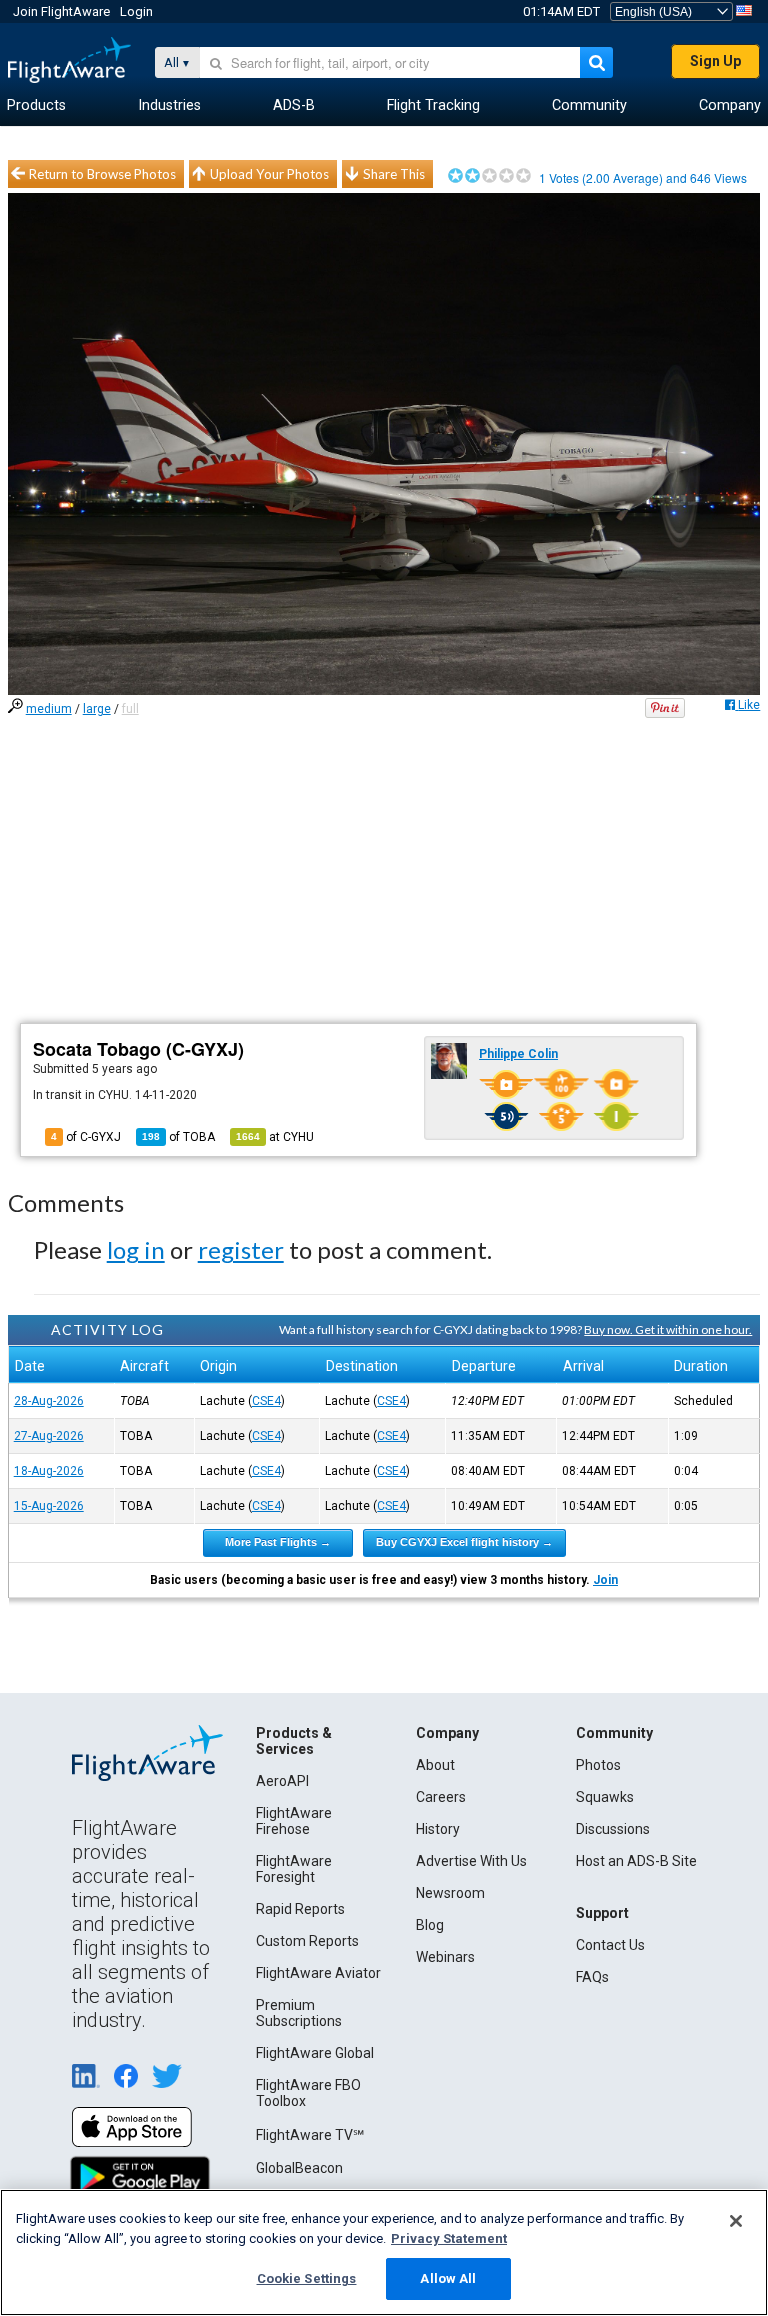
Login (136, 11)
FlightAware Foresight (294, 1869)
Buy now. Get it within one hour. (668, 1329)
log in (136, 1249)
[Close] (736, 2221)
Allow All (448, 2278)
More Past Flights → (278, 1542)
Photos (598, 1765)
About (435, 1765)
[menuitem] (36, 106)
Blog (430, 1925)
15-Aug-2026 (49, 1506)
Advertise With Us (471, 1861)
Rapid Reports (300, 1909)
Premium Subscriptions (299, 2013)
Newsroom (450, 1893)
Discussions (613, 1829)
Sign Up (715, 61)
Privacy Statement (449, 2238)
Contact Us (610, 1945)
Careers (441, 1797)
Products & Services (294, 1741)
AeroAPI (282, 1781)
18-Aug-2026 (49, 1471)
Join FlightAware (61, 11)
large (97, 709)
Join (605, 1580)
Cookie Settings (307, 2278)
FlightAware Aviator (318, 1973)
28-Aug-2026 (49, 1401)
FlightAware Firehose (294, 1821)
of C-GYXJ (86, 1137)
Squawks (605, 1797)
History (438, 1829)
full (130, 709)
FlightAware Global (315, 2053)
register (241, 1249)
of (178, 1137)
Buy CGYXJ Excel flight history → (464, 1542)
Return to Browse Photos (102, 174)
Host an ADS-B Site (636, 1861)
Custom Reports (307, 1941)
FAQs (592, 1977)
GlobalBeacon (299, 2168)
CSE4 (266, 1401)
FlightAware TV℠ (310, 2135)
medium (49, 709)
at (275, 1137)
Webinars (445, 1957)
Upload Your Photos (269, 174)
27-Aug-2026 (49, 1436)
